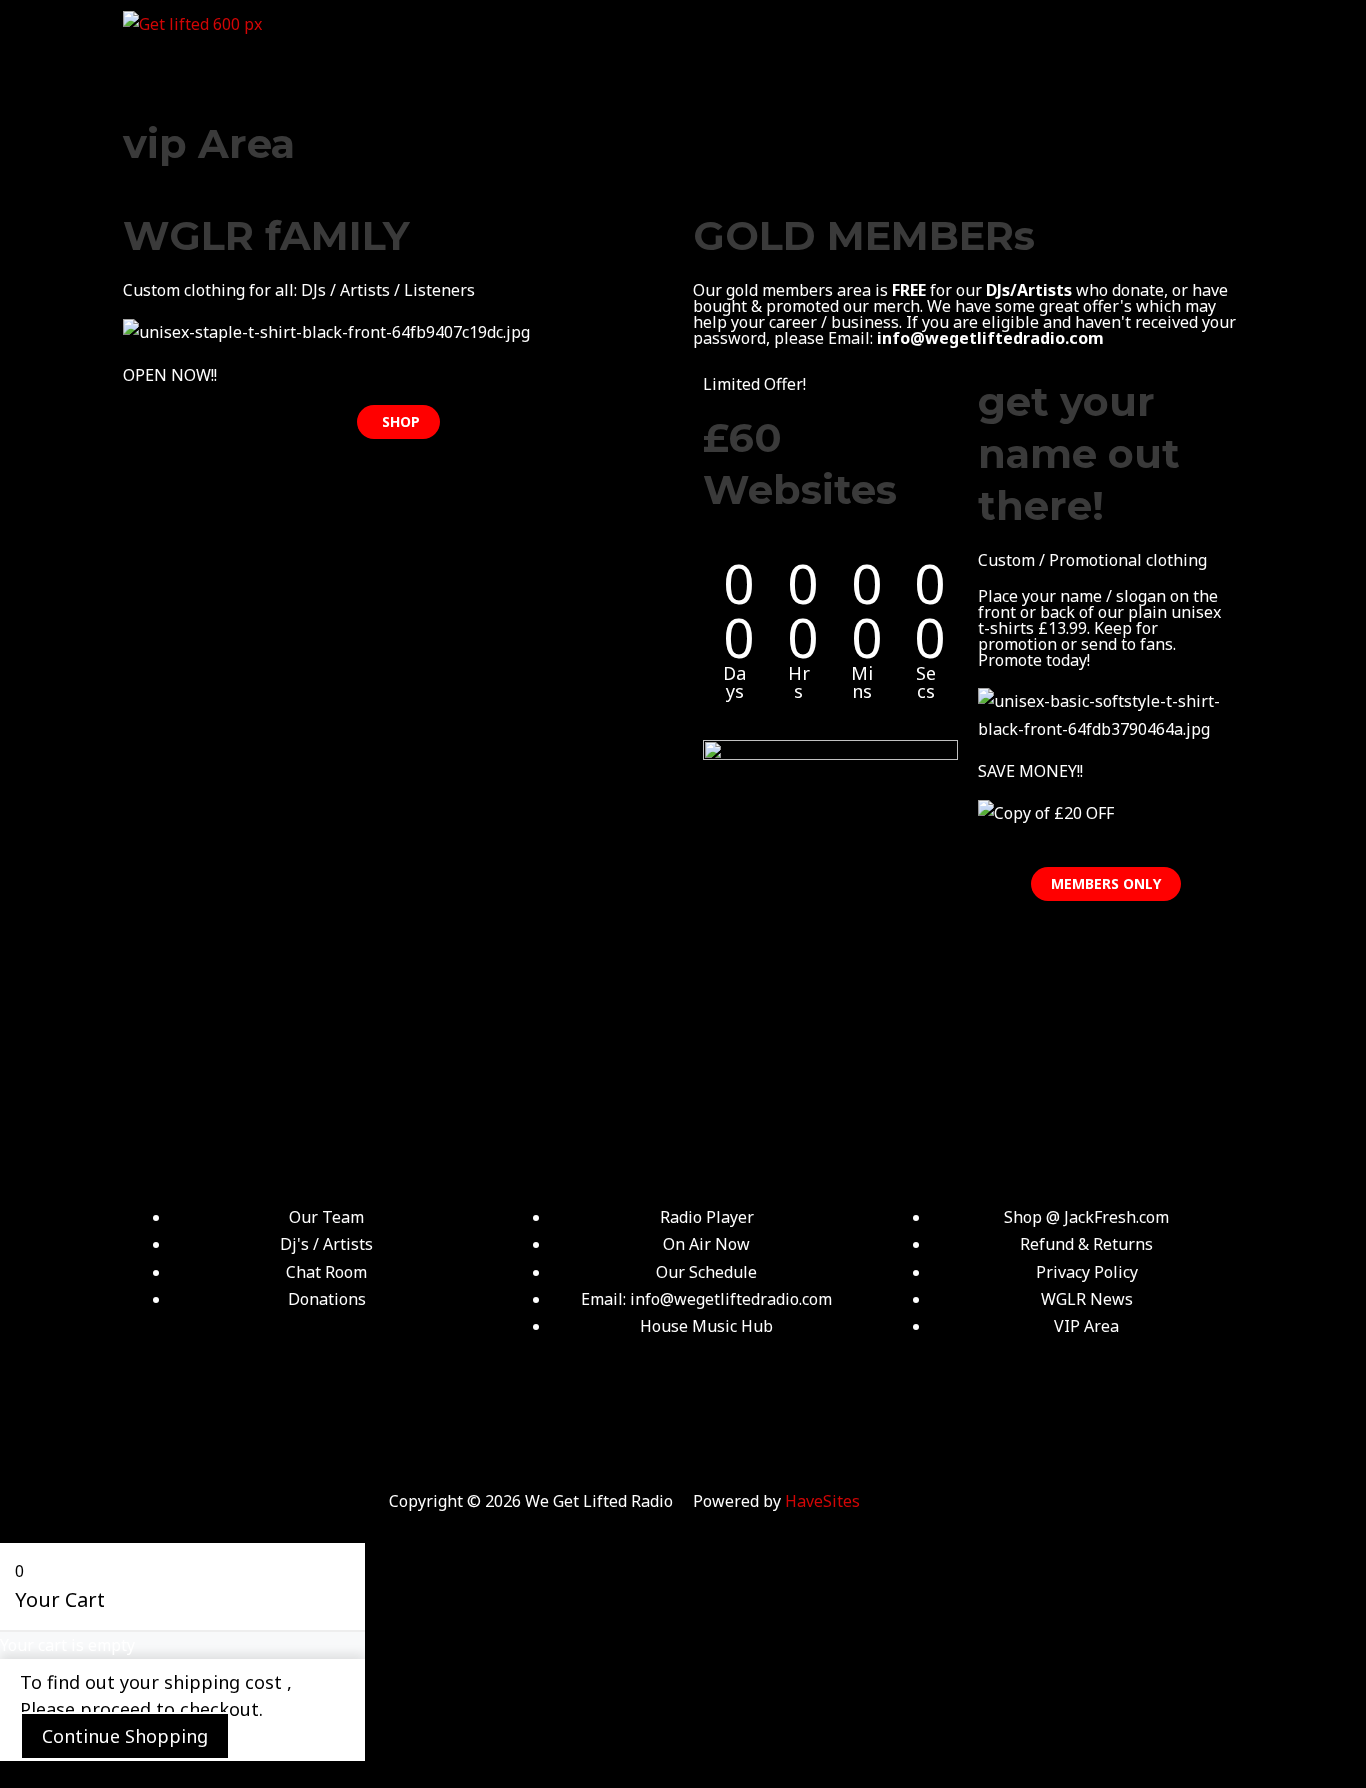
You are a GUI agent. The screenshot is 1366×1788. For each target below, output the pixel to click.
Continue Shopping (125, 1736)
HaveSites (822, 1501)
